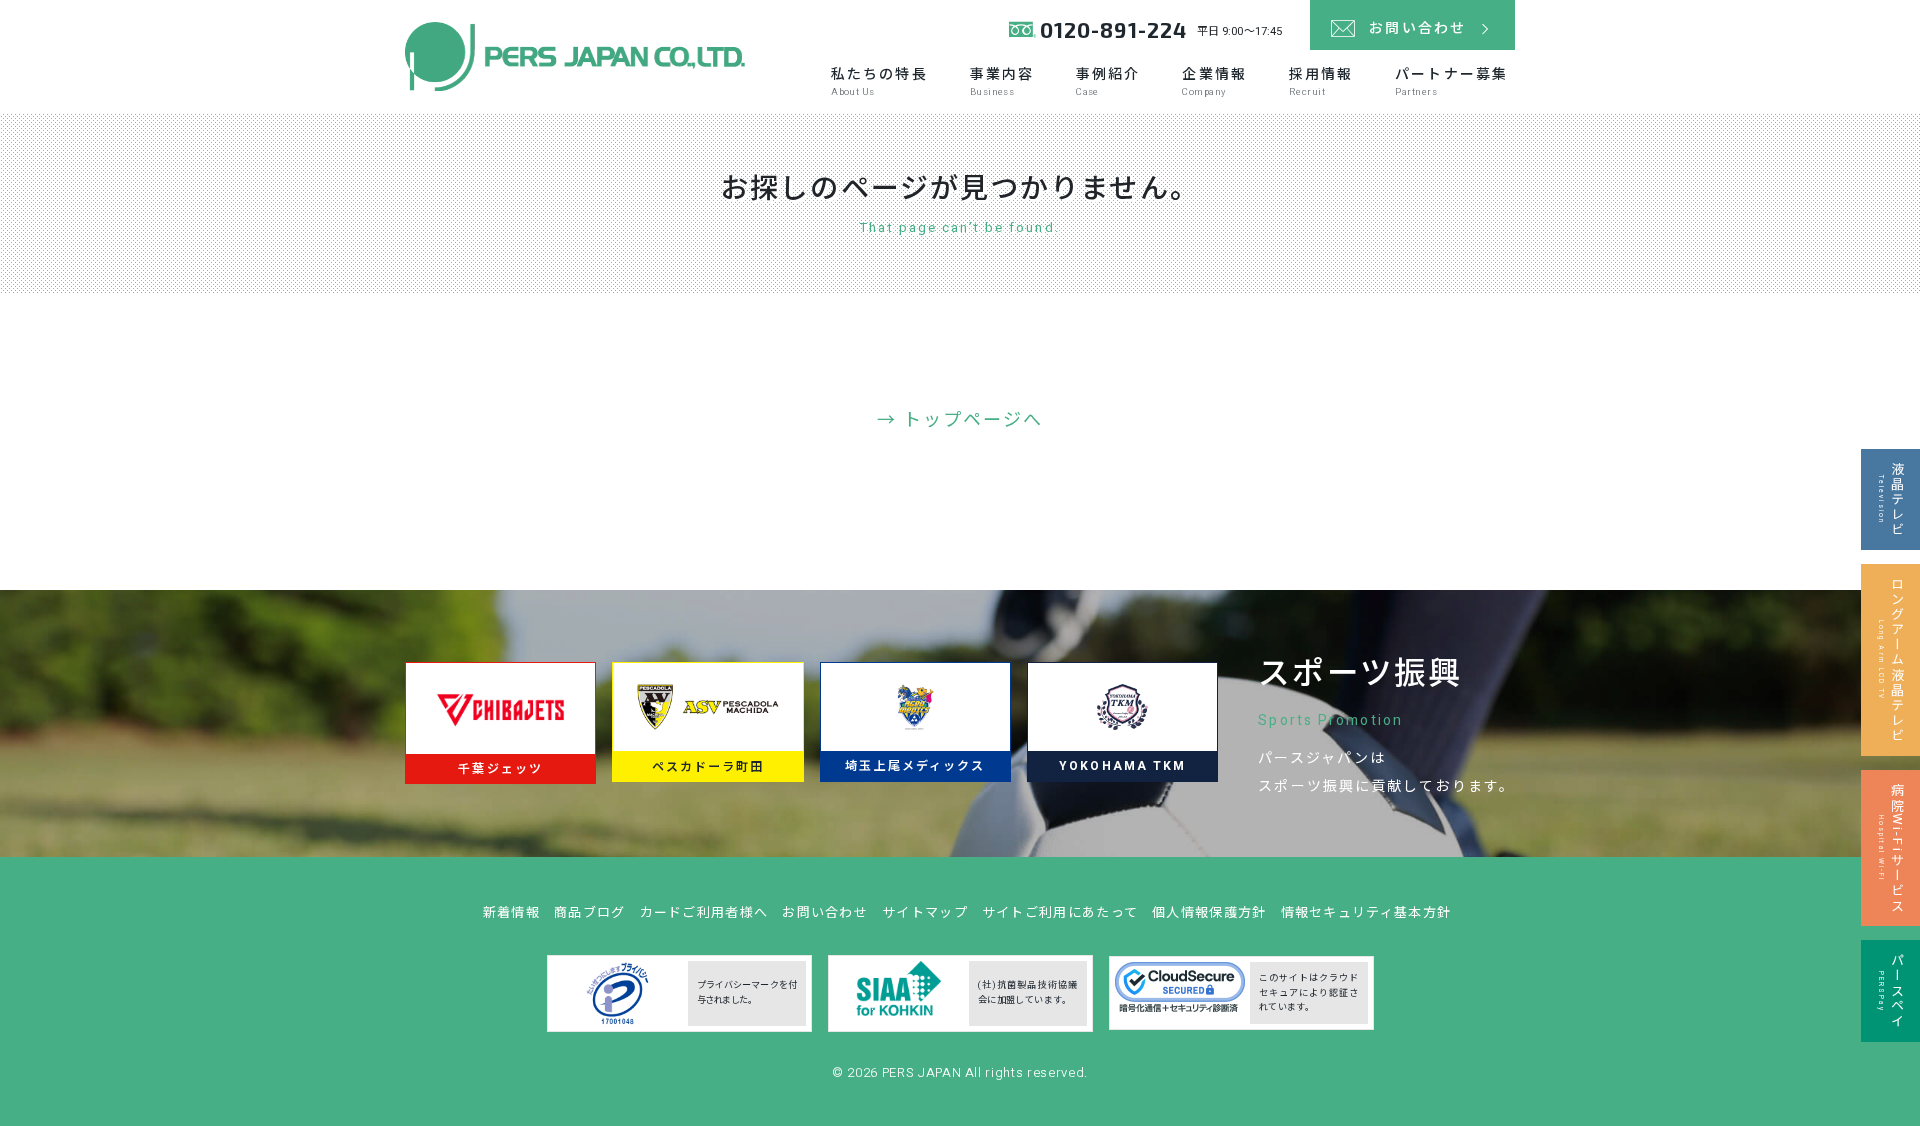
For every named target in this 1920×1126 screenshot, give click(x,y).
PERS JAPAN (923, 1072)
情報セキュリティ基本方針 (1366, 912)
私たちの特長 (879, 81)
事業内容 (1002, 81)
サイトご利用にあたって (1060, 912)
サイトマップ (925, 912)
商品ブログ (590, 912)
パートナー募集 (1451, 81)
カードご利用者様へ (704, 912)
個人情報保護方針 (1209, 912)
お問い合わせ (825, 912)
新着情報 (511, 912)
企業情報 (1214, 81)
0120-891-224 (1113, 29)
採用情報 (1321, 81)
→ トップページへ (960, 420)
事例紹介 (1108, 81)
